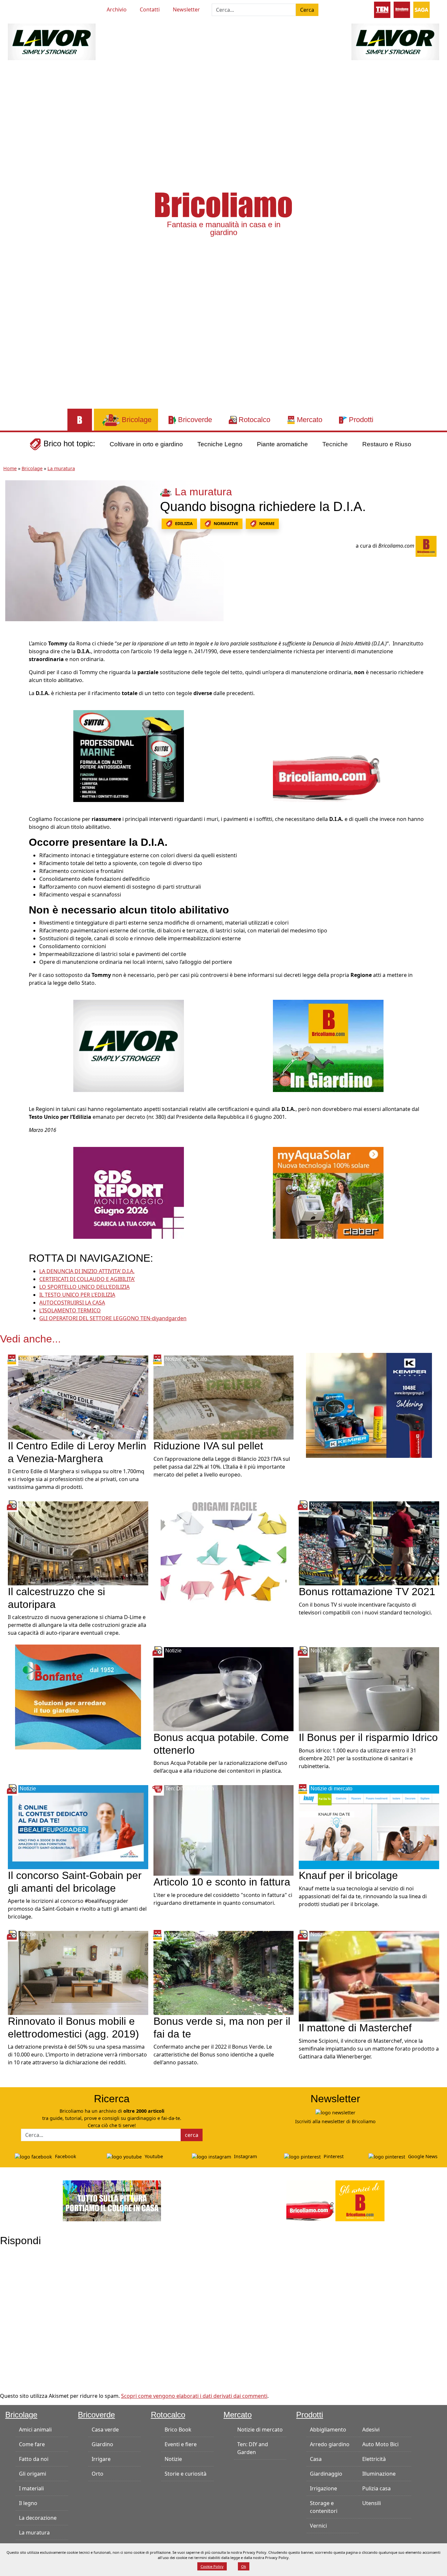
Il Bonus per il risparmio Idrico (368, 1737)
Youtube (153, 2156)
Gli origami (33, 2474)
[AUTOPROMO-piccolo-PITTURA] (112, 2200)
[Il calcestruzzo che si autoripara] (78, 1543)
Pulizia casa (376, 2488)
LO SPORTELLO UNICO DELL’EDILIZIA (84, 1287)
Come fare (32, 2444)
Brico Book (178, 2430)
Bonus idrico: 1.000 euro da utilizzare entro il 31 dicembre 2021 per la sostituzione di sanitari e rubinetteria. (358, 1758)
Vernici (318, 2526)
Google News (422, 2156)
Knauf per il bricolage (348, 1875)
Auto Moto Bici (380, 2444)
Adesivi (371, 2430)
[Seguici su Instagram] (44, 9)
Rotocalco (168, 2415)
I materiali (31, 2488)
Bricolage (32, 468)
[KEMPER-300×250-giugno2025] (369, 1405)
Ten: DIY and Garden (253, 2448)
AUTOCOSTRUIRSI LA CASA (72, 1303)
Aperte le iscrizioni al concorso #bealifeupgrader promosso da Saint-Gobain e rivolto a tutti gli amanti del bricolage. (77, 1909)
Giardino (102, 2444)
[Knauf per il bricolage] (369, 1827)
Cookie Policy (212, 2566)
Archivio (117, 9)
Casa (316, 2459)
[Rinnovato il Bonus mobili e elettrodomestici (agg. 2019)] (78, 1972)
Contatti (150, 9)
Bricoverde (96, 2415)
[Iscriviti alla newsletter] (335, 2112)
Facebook (65, 2156)
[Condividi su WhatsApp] (12, 690)
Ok (244, 2566)
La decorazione (38, 2518)
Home (10, 468)
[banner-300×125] (52, 41)
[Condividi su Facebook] (12, 646)
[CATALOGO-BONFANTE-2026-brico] (78, 1697)
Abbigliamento (328, 2430)
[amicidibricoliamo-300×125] (335, 2200)
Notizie (173, 2459)
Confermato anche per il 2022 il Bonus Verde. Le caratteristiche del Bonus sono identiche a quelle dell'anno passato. (214, 2055)
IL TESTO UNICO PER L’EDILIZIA (77, 1295)
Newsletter (186, 9)
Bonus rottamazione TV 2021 (367, 1592)
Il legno (28, 2503)
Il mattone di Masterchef (355, 2028)
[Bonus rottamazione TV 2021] (369, 1543)
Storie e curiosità (186, 2474)
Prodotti (310, 2415)
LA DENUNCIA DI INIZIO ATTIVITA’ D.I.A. (87, 1271)
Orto (98, 2474)
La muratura (61, 468)
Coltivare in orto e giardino (146, 444)
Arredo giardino (330, 2444)
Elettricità (374, 2459)
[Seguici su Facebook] (32, 9)
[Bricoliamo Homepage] (80, 420)
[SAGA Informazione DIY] (421, 9)
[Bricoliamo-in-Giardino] (328, 1045)
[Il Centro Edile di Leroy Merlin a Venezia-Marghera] (78, 1397)
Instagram (245, 2156)
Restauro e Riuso (387, 444)
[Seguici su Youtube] (20, 9)
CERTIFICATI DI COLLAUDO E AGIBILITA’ (87, 1279)
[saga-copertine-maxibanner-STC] (129, 1192)
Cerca (307, 10)
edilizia (184, 523)
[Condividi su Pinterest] (12, 661)
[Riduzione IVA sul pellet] (224, 1397)
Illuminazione (379, 2474)
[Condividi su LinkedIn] (12, 675)
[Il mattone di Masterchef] (369, 1976)
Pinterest (333, 2156)
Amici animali (35, 2430)
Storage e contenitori (324, 2507)
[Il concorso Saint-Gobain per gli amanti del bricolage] (78, 1827)
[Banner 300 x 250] (328, 1192)
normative (226, 523)
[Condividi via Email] (12, 705)
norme (267, 523)
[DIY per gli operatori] (382, 9)
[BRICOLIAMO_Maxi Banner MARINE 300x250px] (129, 756)
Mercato (238, 2415)
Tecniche (335, 444)
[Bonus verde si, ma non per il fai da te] (224, 1972)
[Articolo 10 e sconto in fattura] (224, 1830)
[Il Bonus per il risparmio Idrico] (369, 1689)
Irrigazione (323, 2488)
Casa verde (105, 2430)
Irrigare (101, 2459)
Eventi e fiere (181, 2444)
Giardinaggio (326, 2474)
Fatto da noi (34, 2459)
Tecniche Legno (220, 444)
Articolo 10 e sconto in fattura (222, 1882)
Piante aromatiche (282, 444)
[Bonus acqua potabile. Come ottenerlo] (224, 1689)
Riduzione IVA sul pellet (208, 1446)
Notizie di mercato (260, 2430)
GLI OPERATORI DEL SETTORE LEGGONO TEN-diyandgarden (113, 1318)
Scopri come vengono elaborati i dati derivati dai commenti (194, 2396)
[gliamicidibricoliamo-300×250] (328, 756)
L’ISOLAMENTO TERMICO (70, 1310)
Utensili (372, 2503)
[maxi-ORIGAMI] (224, 1551)
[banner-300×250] (129, 1045)
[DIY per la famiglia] (402, 9)
